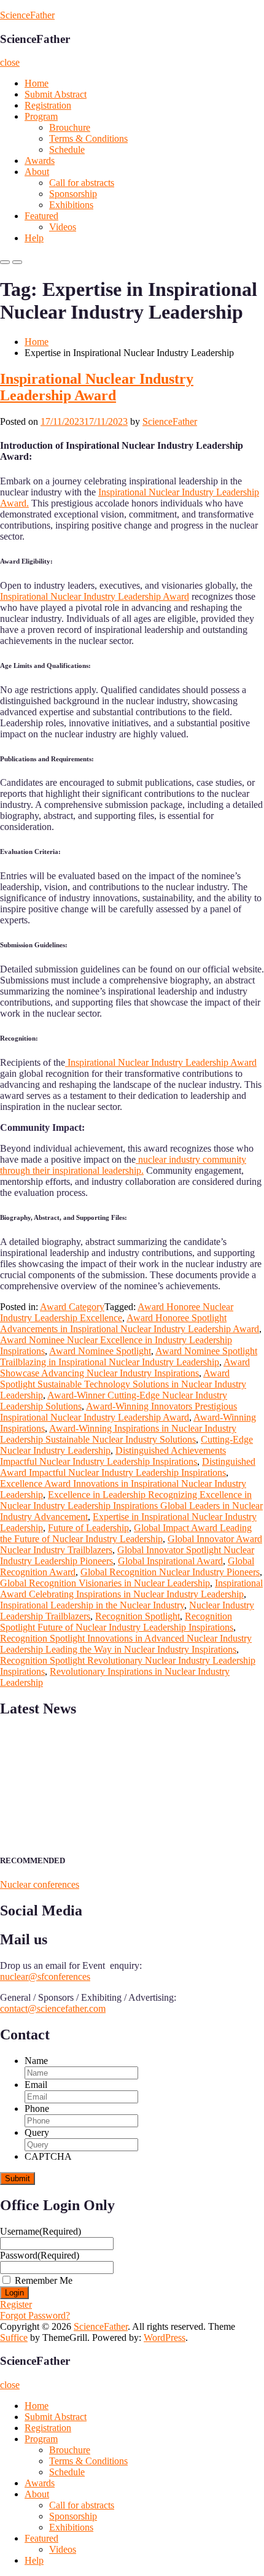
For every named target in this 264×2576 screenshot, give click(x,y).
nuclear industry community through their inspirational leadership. (123, 1165)
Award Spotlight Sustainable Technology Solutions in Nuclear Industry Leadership (123, 1384)
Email (36, 2085)
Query (37, 2132)
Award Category (72, 1307)
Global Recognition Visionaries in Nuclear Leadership (105, 1583)
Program (41, 116)
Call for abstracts (82, 183)
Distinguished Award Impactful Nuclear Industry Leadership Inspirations (128, 1467)
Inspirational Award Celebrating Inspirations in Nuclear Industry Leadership (131, 1589)
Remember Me (44, 2280)
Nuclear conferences (40, 1884)
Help (34, 238)
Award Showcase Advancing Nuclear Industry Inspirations (125, 1368)
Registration (48, 105)
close (10, 62)
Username (41, 2231)
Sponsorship (73, 194)
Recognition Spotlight (138, 1616)
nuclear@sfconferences (45, 1977)
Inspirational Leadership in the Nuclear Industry (92, 1605)
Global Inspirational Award (170, 1561)
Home (37, 83)
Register (16, 2304)
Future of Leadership (88, 1528)
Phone (37, 2109)
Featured (41, 216)
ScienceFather (27, 15)
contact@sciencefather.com (53, 2008)
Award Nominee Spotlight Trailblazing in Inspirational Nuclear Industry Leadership (129, 1356)
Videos (63, 227)
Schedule (67, 149)
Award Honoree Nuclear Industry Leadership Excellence (117, 1312)
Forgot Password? (35, 2315)
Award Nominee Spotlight (100, 1351)
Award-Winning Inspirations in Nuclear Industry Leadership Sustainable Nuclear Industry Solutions (118, 1434)
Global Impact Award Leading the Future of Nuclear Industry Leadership (126, 1533)
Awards (40, 161)
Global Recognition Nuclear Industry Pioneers (170, 1572)
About (37, 172)
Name (36, 2061)
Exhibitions (71, 205)
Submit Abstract (56, 94)
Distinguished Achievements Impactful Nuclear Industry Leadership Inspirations (113, 1456)
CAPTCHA (48, 2156)
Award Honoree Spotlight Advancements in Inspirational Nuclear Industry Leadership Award (130, 1323)
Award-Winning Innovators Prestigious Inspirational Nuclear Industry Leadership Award (118, 1412)
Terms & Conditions (88, 138)
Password (40, 2255)
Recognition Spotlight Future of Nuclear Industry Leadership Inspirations (117, 1622)
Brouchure (70, 127)
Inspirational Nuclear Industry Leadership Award (97, 387)
